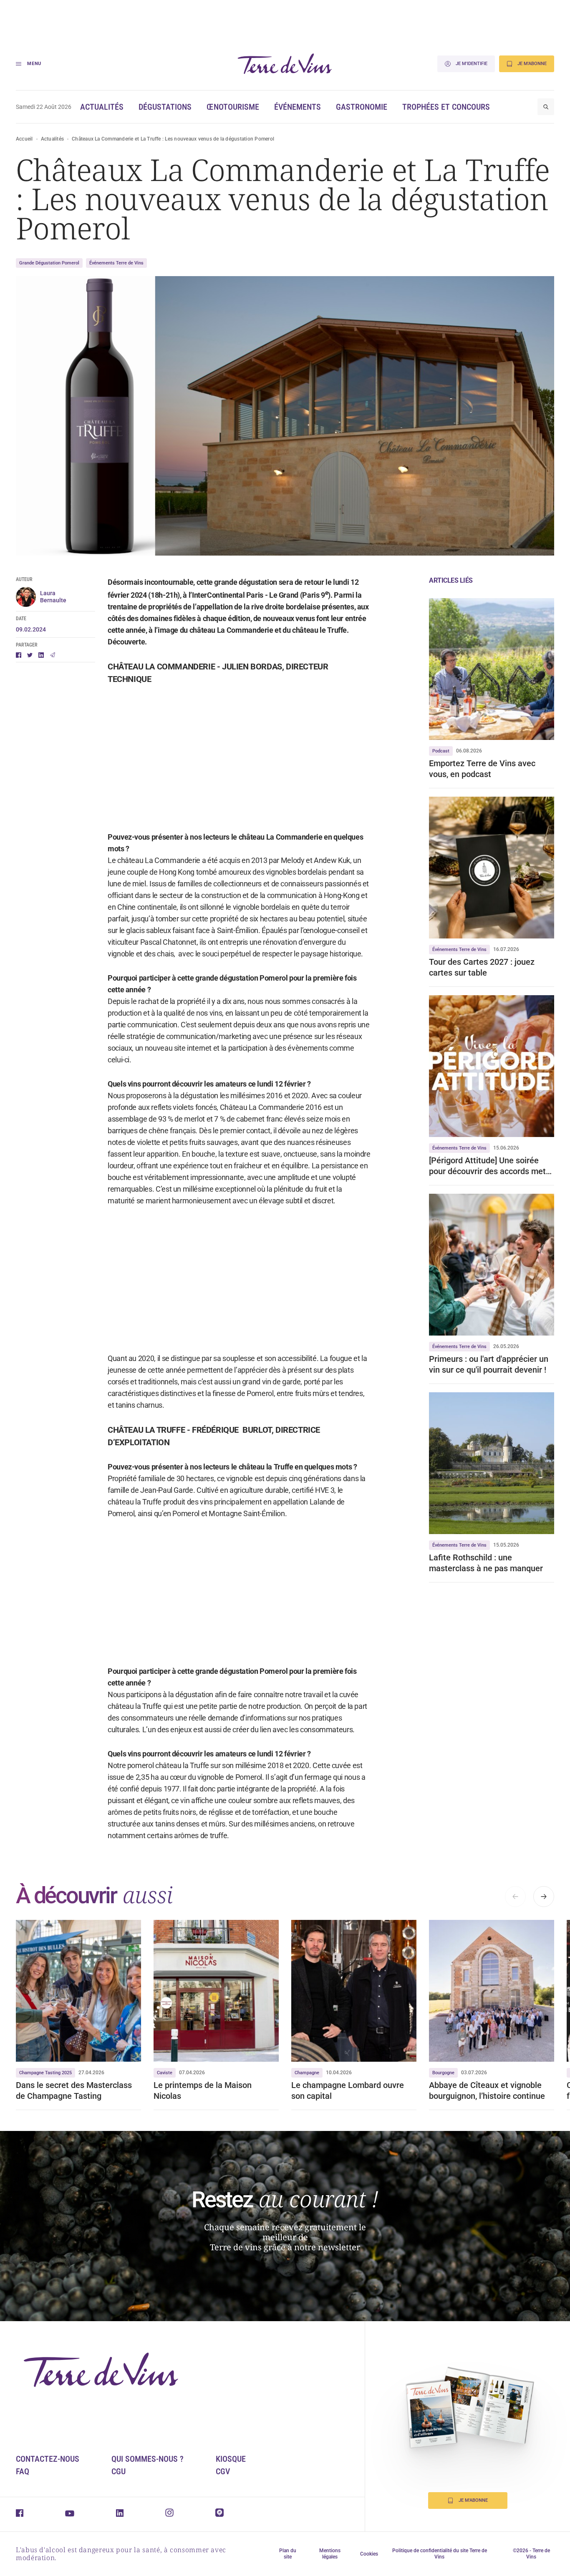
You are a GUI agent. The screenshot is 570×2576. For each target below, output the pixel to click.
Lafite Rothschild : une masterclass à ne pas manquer (486, 1563)
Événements (298, 107)
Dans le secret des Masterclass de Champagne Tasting (74, 2090)
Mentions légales (330, 2554)
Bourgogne (443, 2073)
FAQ (23, 2471)
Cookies (369, 2554)
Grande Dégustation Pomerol (49, 263)
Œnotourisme (233, 107)
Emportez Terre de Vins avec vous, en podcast (482, 769)
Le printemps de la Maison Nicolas (203, 2090)
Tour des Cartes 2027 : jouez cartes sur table (482, 967)
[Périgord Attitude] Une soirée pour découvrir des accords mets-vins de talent (491, 1166)
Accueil (24, 139)
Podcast (441, 751)
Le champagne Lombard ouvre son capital (348, 2090)
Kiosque (231, 2459)
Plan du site (288, 2554)
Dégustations (165, 107)
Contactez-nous (48, 2459)
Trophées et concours (446, 107)
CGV (223, 2471)
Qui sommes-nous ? (148, 2459)
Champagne (307, 2073)
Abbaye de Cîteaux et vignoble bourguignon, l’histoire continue (487, 2090)
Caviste (165, 2073)
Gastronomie (362, 107)
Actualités (102, 107)
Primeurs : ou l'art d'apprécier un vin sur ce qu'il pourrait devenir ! (489, 1364)
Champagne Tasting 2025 (45, 2073)
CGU (119, 2471)
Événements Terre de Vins (116, 263)
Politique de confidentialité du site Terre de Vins (440, 2554)
